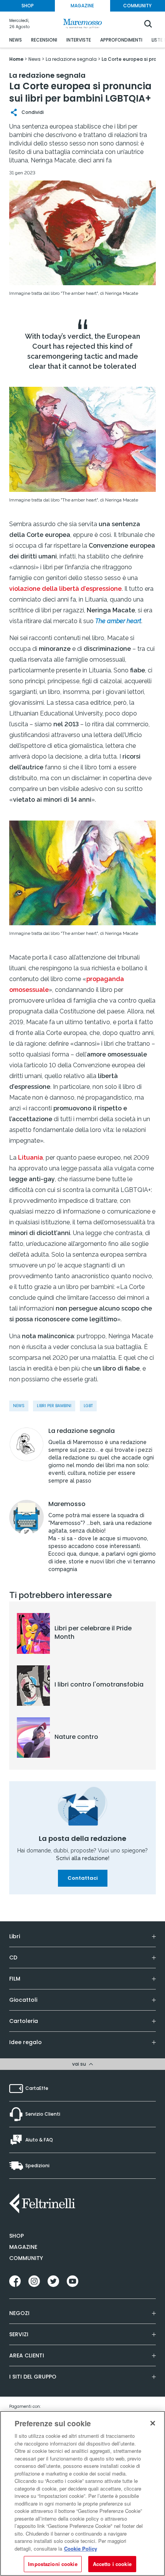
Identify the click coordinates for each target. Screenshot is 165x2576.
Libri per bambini (54, 1406)
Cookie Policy (81, 2548)
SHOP (28, 6)
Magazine (23, 2247)
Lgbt (88, 1406)
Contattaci (83, 1878)
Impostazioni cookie (53, 2564)
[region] (82, 2493)
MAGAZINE (82, 6)
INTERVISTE (79, 40)
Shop (16, 2236)
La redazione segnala (82, 1431)
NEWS (16, 40)
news (19, 1406)
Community (26, 2258)
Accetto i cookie (112, 2564)
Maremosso (67, 1504)
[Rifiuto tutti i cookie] (153, 2423)
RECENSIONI (44, 40)
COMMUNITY (137, 6)
